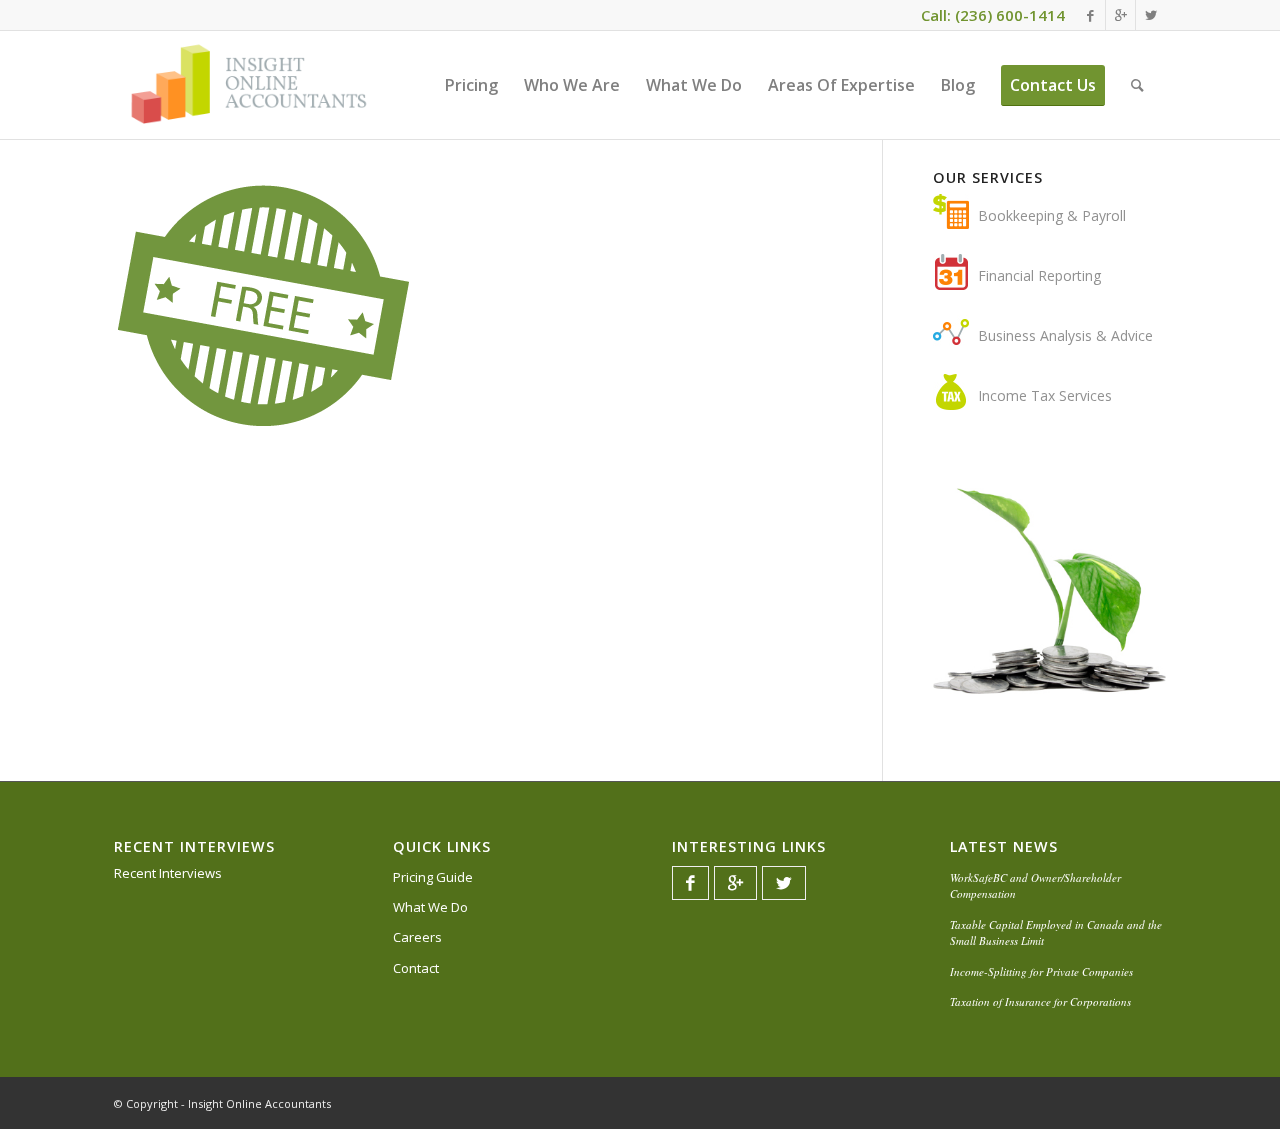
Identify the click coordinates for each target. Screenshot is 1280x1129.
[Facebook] (1090, 15)
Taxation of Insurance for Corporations (1040, 1001)
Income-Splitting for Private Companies (1041, 971)
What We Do (430, 907)
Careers (417, 937)
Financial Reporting (1039, 275)
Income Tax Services (1045, 395)
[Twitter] (1151, 15)
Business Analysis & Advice (1065, 335)
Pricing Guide (433, 877)
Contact (416, 968)
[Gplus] (1120, 15)
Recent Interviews (168, 873)
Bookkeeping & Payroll (1052, 215)
